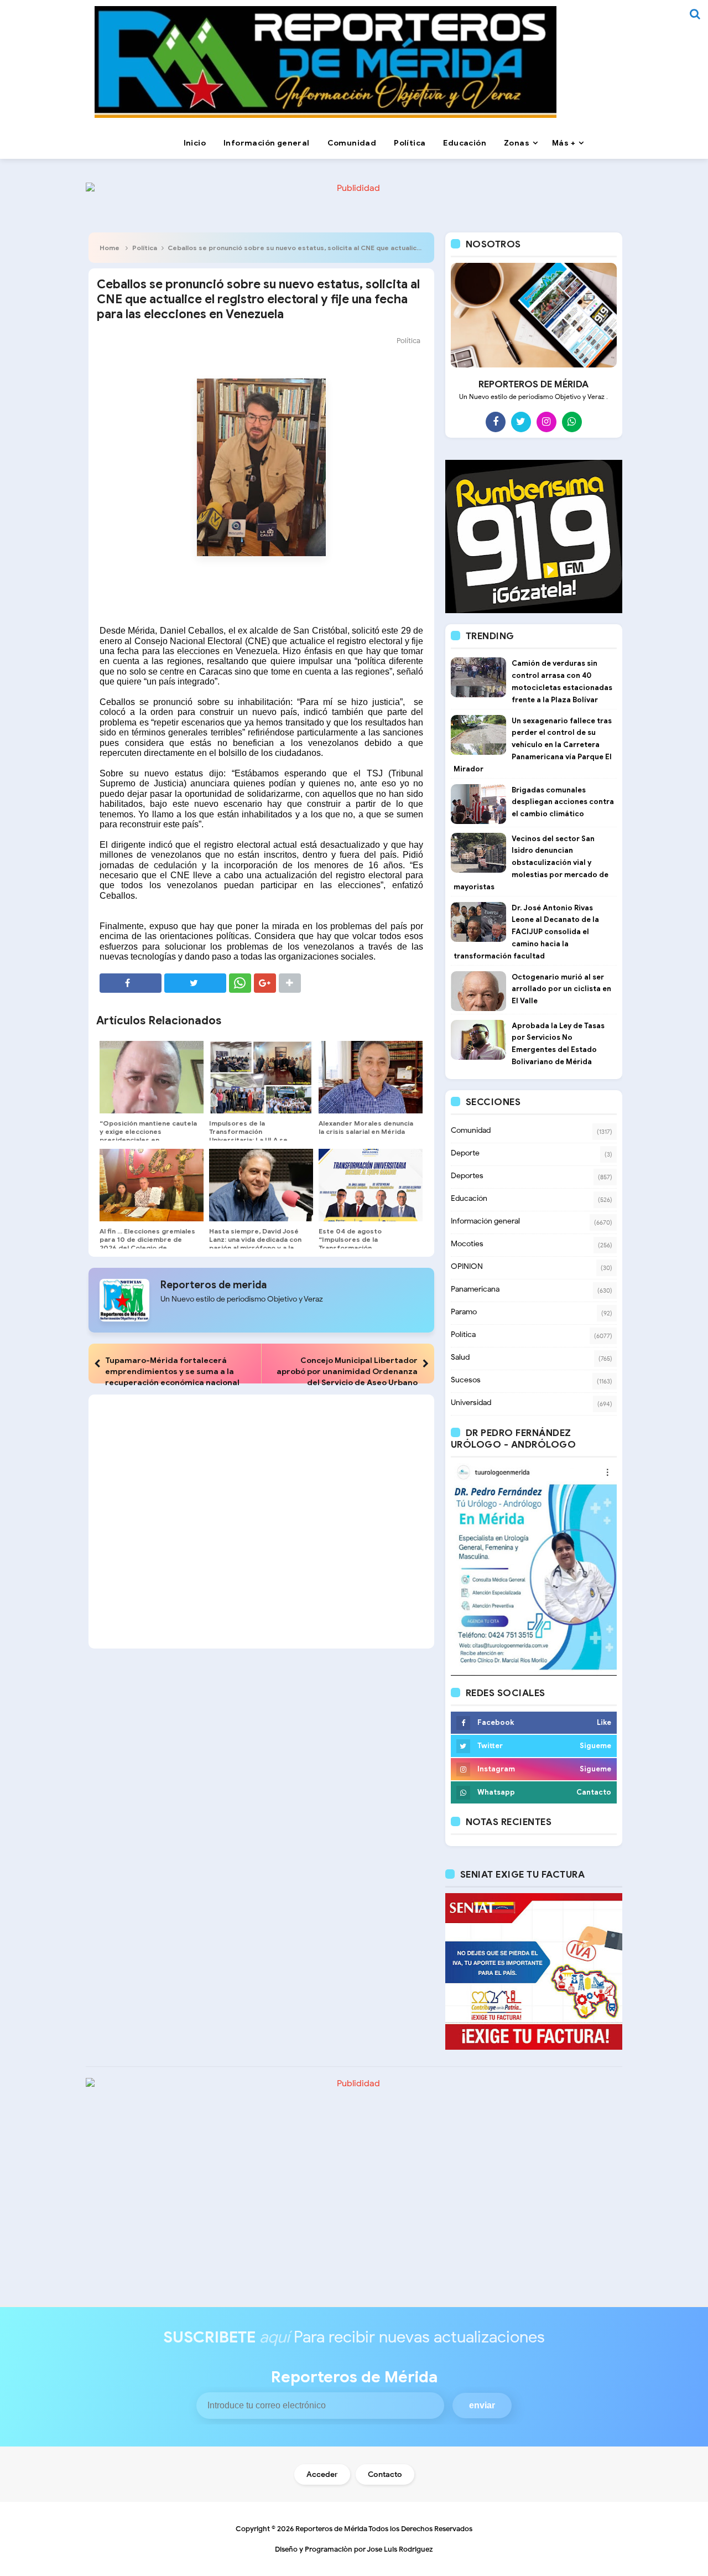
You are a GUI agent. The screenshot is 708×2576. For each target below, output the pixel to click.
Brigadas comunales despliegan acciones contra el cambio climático (563, 802)
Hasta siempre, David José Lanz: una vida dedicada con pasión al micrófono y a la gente (255, 1243)
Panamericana (475, 1289)
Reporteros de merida (214, 1285)
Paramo (464, 1312)
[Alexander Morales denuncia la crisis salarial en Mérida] (371, 1077)
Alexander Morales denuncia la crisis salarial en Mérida (366, 1127)
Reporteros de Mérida (331, 2529)
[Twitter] (521, 422)
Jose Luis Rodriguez (400, 2549)
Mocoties (467, 1244)
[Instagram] (546, 422)
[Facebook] (496, 422)
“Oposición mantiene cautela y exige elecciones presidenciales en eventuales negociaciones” (148, 1136)
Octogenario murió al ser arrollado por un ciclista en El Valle (561, 989)
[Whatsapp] (572, 422)
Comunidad (471, 1130)
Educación (469, 1198)
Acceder (322, 2474)
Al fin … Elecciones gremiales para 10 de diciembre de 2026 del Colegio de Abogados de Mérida (147, 1243)
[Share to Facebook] (131, 983)
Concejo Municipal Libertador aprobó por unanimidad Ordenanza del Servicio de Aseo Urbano (347, 1371)
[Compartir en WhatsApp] (240, 983)
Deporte (465, 1153)
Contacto (385, 2474)
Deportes (467, 1176)
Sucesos (466, 1380)
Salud (460, 1357)
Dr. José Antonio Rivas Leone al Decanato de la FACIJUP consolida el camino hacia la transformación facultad (526, 932)
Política (145, 248)
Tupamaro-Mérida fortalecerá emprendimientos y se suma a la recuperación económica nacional (172, 1371)
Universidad (471, 1403)
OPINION (467, 1266)
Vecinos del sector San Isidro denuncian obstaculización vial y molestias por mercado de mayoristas (531, 863)
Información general (485, 1221)
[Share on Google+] (265, 983)
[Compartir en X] (195, 983)
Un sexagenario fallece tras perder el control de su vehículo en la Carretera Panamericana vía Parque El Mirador (533, 745)
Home (110, 248)
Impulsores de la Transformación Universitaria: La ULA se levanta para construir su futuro (251, 1140)
